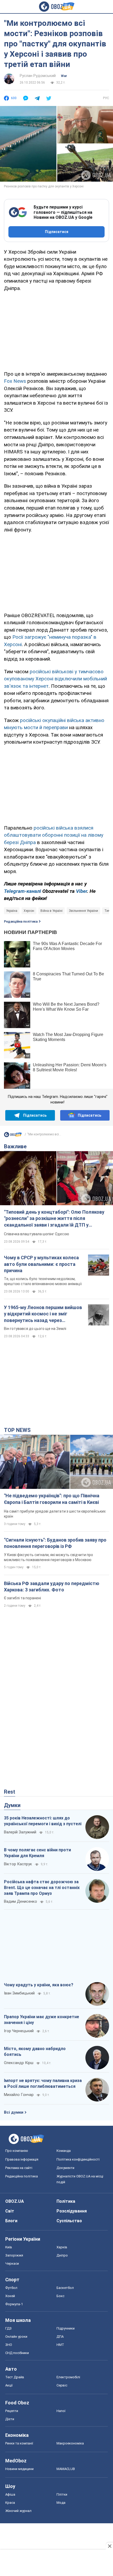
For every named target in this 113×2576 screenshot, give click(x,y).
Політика (66, 2201)
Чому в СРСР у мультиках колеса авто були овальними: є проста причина (41, 1264)
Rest (10, 1792)
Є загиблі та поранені (22, 1598)
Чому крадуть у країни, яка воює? (39, 1985)
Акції (9, 2385)
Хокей (10, 2296)
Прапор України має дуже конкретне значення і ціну (42, 2020)
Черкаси (12, 2263)
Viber (81, 891)
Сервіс (62, 2385)
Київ (9, 2247)
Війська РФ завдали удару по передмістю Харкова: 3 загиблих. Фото (52, 1587)
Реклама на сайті (19, 2168)
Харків (62, 2247)
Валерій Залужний (20, 1832)
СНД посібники (17, 2353)
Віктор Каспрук (18, 1864)
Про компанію (17, 2151)
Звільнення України (83, 911)
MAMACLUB (66, 2469)
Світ (10, 2211)
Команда (64, 2151)
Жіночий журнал (18, 2511)
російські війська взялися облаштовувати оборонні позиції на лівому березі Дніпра (54, 835)
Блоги (11, 2221)
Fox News (15, 381)
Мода (61, 2503)
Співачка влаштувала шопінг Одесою (37, 1234)
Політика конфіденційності (78, 2159)
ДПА (60, 2337)
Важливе (15, 1146)
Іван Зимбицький (19, 1993)
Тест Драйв (15, 2377)
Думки (12, 1805)
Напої (61, 2411)
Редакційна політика (21, 922)
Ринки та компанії (19, 2443)
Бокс (60, 2296)
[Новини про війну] (13, 1136)
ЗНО (9, 2345)
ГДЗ (8, 2328)
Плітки (62, 2494)
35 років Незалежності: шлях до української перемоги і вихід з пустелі (43, 1821)
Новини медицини (19, 2469)
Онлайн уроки (16, 2337)
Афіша (10, 2494)
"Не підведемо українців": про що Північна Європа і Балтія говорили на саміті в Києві (52, 1499)
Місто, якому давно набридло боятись (35, 2052)
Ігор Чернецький (19, 2031)
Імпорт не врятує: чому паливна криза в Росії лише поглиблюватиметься (43, 2083)
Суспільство (69, 2221)
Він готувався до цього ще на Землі (35, 1329)
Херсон (29, 911)
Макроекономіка (70, 2443)
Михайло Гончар (19, 2095)
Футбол (11, 2288)
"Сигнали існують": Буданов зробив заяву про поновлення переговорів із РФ (55, 1543)
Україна (12, 911)
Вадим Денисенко (20, 1901)
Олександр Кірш (19, 2063)
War (64, 76)
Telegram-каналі (22, 891)
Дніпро (62, 2255)
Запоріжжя (14, 2255)
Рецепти (12, 2411)
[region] (56, 330)
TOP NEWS (17, 1430)
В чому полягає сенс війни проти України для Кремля (37, 1853)
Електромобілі (68, 2377)
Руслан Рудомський (38, 76)
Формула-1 (14, 2304)
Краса (10, 2503)
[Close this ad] (109, 2546)
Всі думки (14, 2112)
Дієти (10, 2419)
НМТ (60, 2345)
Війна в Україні (52, 911)
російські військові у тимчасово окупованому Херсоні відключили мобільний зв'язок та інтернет (55, 679)
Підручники (66, 2328)
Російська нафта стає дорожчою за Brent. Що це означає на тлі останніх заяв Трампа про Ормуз (42, 1887)
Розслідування (72, 2211)
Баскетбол (65, 2288)
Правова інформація (22, 2159)
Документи (65, 2168)
